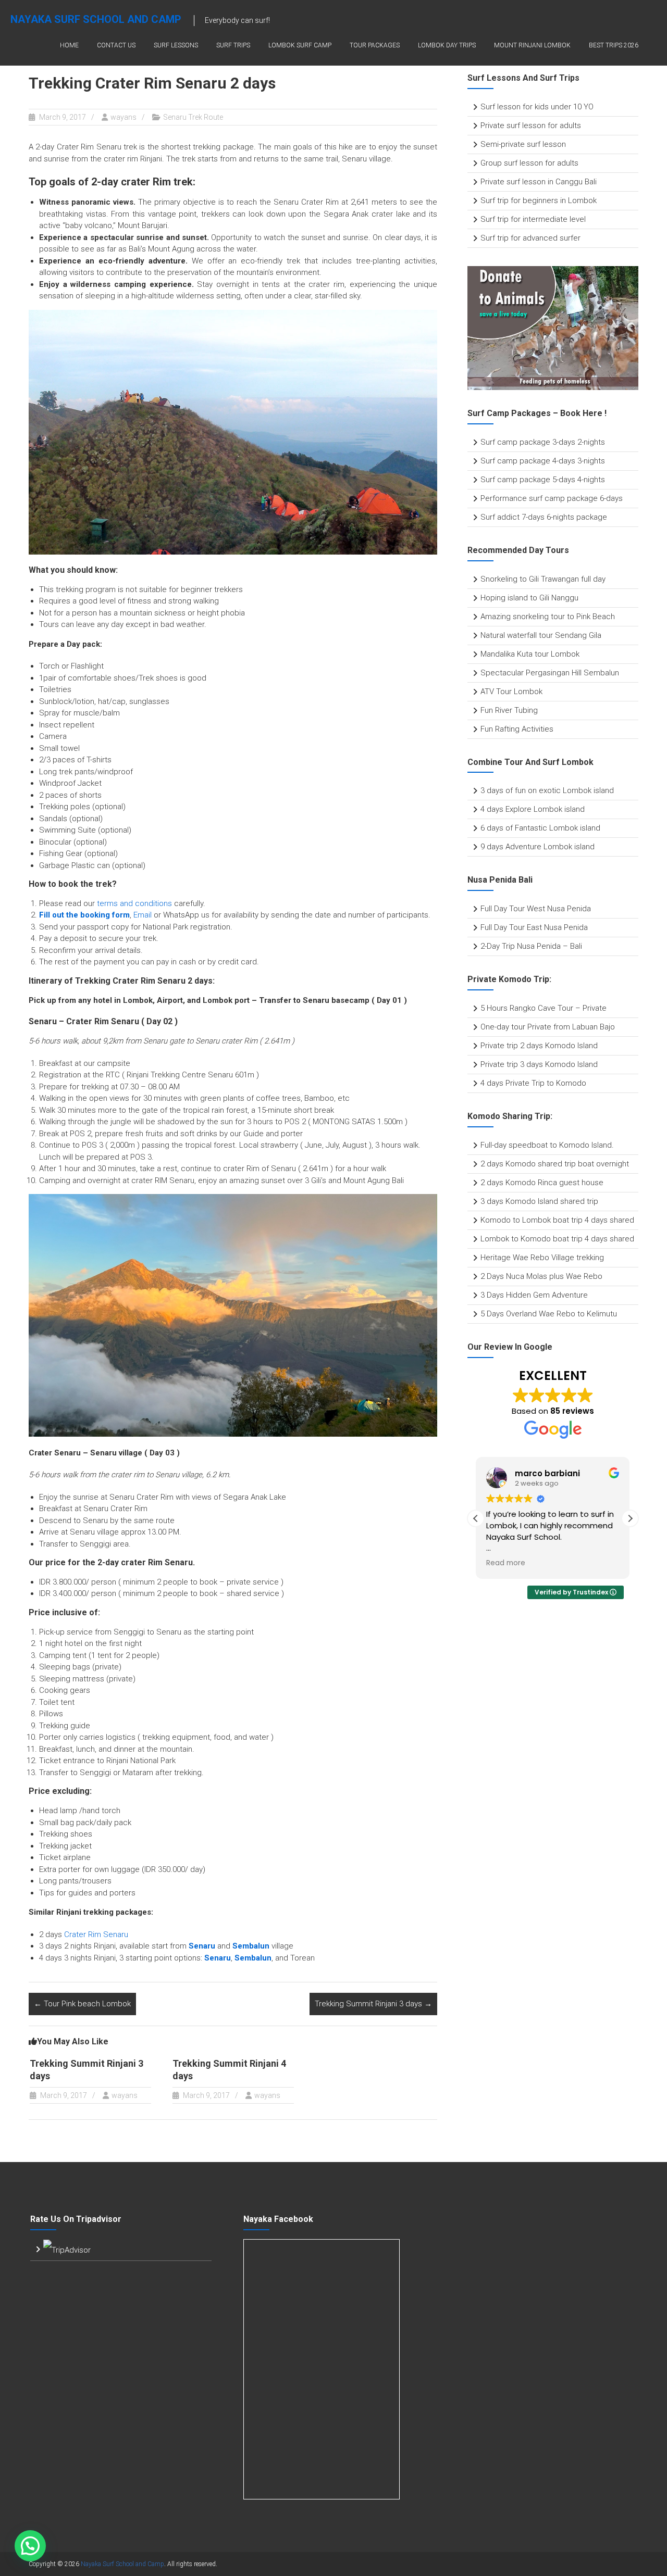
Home (69, 45)
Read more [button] (506, 1563)
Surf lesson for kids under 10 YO (537, 107)
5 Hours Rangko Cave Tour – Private (544, 1008)
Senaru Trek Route (193, 117)
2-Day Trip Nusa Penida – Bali (531, 946)
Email (143, 915)
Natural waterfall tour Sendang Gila (541, 635)
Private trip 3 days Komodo (529, 1064)
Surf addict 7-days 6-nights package (544, 517)
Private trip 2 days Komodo (529, 1046)
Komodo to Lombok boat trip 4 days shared (557, 1220)
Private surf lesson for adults (531, 125)
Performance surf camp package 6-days (552, 498)
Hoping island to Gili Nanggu (529, 598)
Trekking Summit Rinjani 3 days (373, 2004)
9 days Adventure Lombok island (538, 847)
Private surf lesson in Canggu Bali (539, 182)
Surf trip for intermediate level (533, 219)
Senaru (202, 1946)
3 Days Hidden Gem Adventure (534, 1295)
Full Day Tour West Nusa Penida (536, 909)
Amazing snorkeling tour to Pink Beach (548, 617)
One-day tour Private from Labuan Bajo (548, 1027)
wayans (123, 117)
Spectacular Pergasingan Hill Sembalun (550, 673)
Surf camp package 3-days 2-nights (543, 442)
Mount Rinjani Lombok (532, 45)
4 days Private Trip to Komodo (533, 1083)
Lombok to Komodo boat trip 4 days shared (557, 1239)
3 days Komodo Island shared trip (539, 1201)
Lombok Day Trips (447, 45)
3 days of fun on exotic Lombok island (547, 790)
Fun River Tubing (510, 710)
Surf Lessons (176, 45)
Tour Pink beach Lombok (82, 2004)
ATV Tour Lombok (511, 692)
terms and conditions (134, 903)
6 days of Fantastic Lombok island (540, 828)
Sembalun (253, 1958)
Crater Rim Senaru (96, 1934)
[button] (630, 1518)
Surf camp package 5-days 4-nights (543, 480)
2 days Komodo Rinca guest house (542, 1183)
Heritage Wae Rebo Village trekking (542, 1258)
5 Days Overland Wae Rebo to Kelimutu (549, 1314)
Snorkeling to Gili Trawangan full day (543, 579)
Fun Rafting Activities (517, 729)
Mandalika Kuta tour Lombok (530, 654)
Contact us (116, 45)
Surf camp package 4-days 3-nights (543, 461)
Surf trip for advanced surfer (530, 238)
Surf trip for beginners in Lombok (539, 200)
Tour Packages (375, 45)
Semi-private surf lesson (523, 144)
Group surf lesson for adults (529, 163)
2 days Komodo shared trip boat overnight (555, 1164)
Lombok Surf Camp (300, 45)
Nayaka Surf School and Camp (96, 19)
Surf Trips (233, 45)
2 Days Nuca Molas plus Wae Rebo (541, 1276)
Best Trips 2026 (614, 45)
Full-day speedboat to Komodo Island (546, 1145)
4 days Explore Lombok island (533, 809)
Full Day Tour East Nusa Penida (534, 927)
